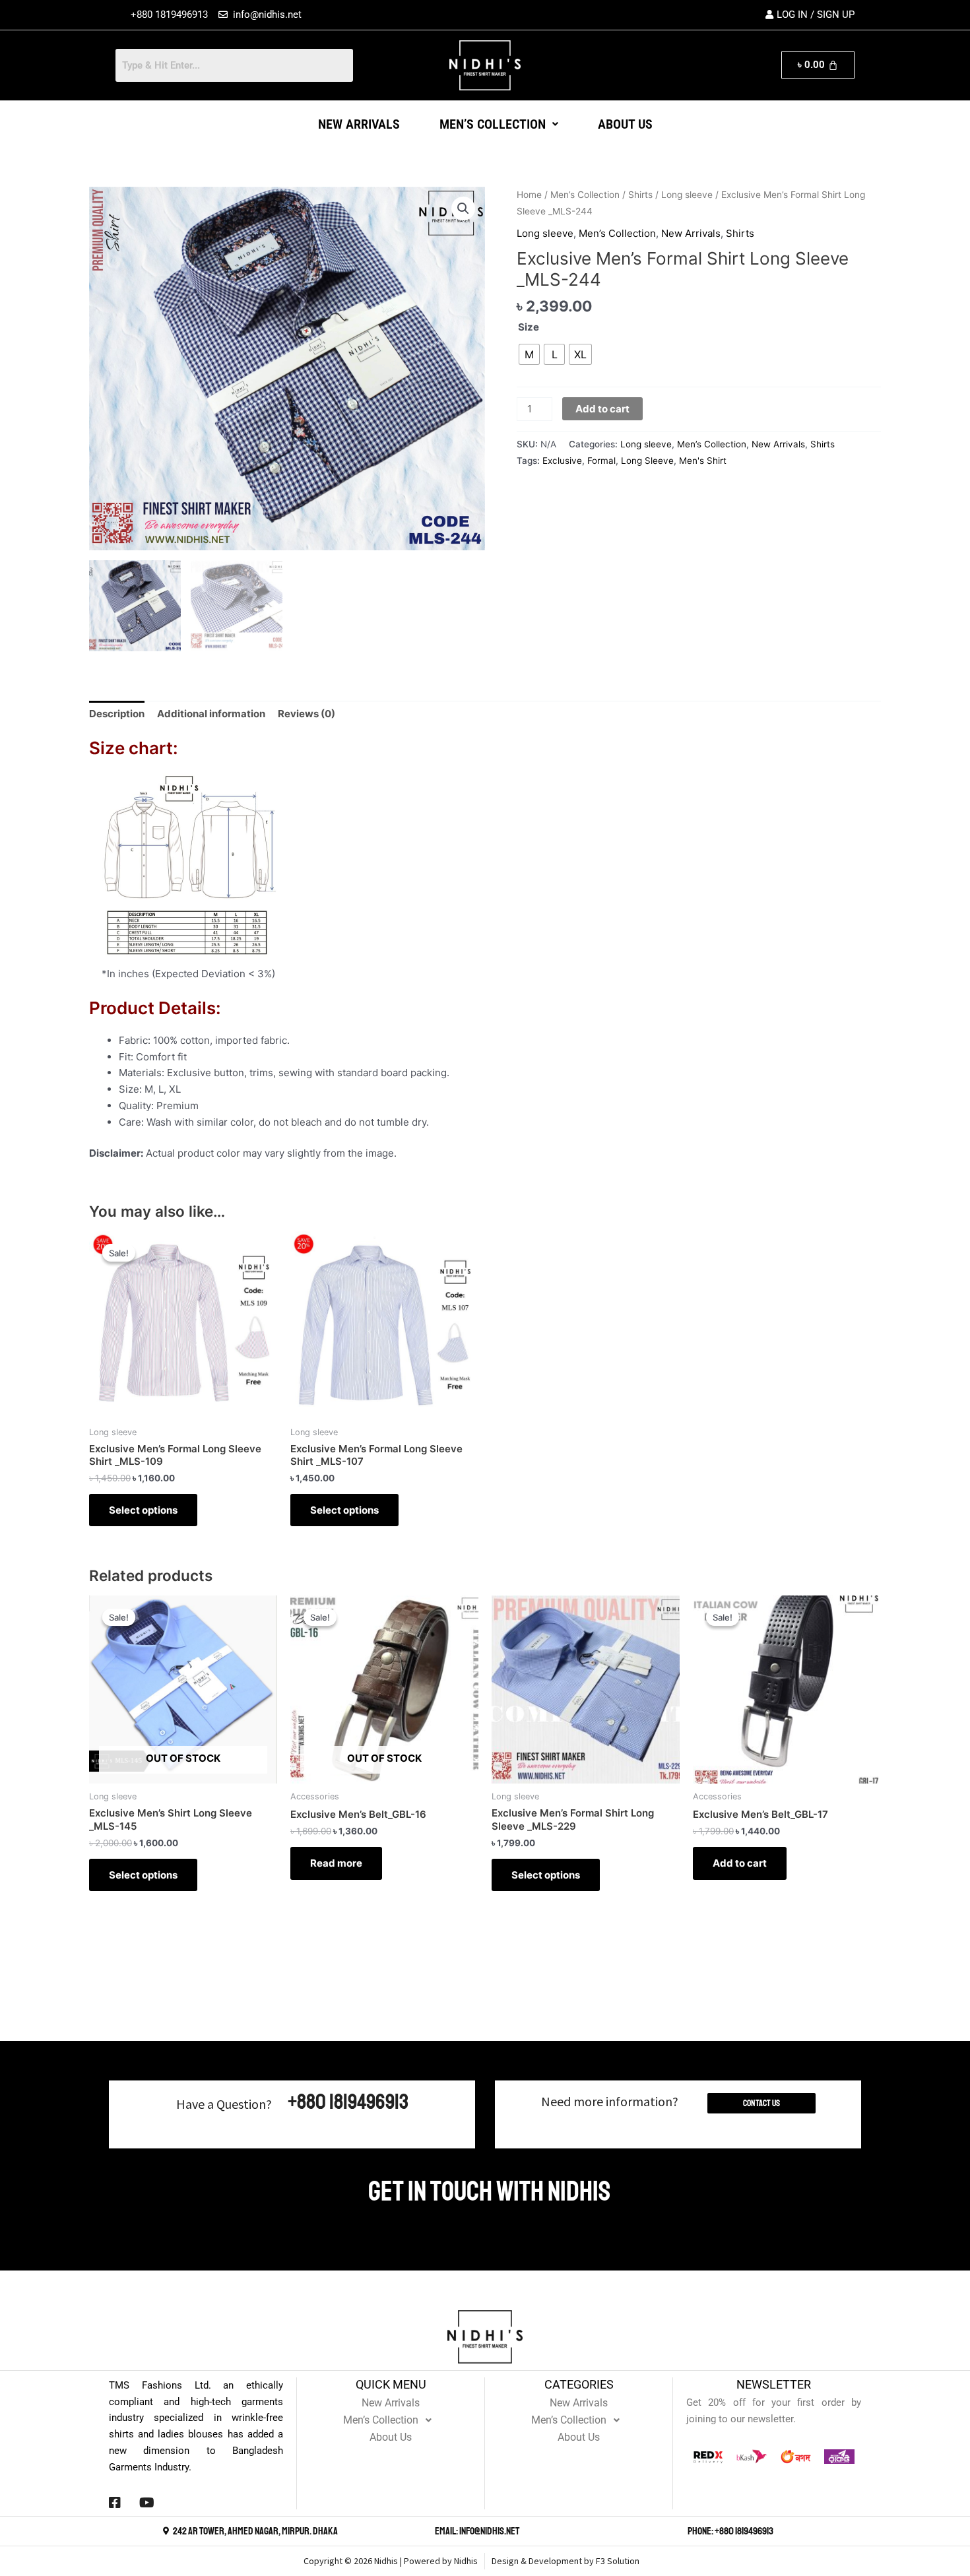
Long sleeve (687, 195)
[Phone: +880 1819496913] (680, 2531)
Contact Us (761, 2103)
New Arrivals (359, 124)
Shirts (640, 195)
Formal (601, 461)
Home (529, 195)
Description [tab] (117, 714)
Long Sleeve (647, 461)
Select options (143, 1510)
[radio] (529, 354)
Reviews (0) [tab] (307, 714)
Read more (336, 1863)
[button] (499, 124)
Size (529, 327)
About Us (625, 124)
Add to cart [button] (740, 1863)
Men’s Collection (493, 124)
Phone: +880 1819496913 (730, 2531)
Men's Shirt (703, 461)
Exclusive (562, 461)
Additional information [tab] (211, 714)
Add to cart (602, 409)
